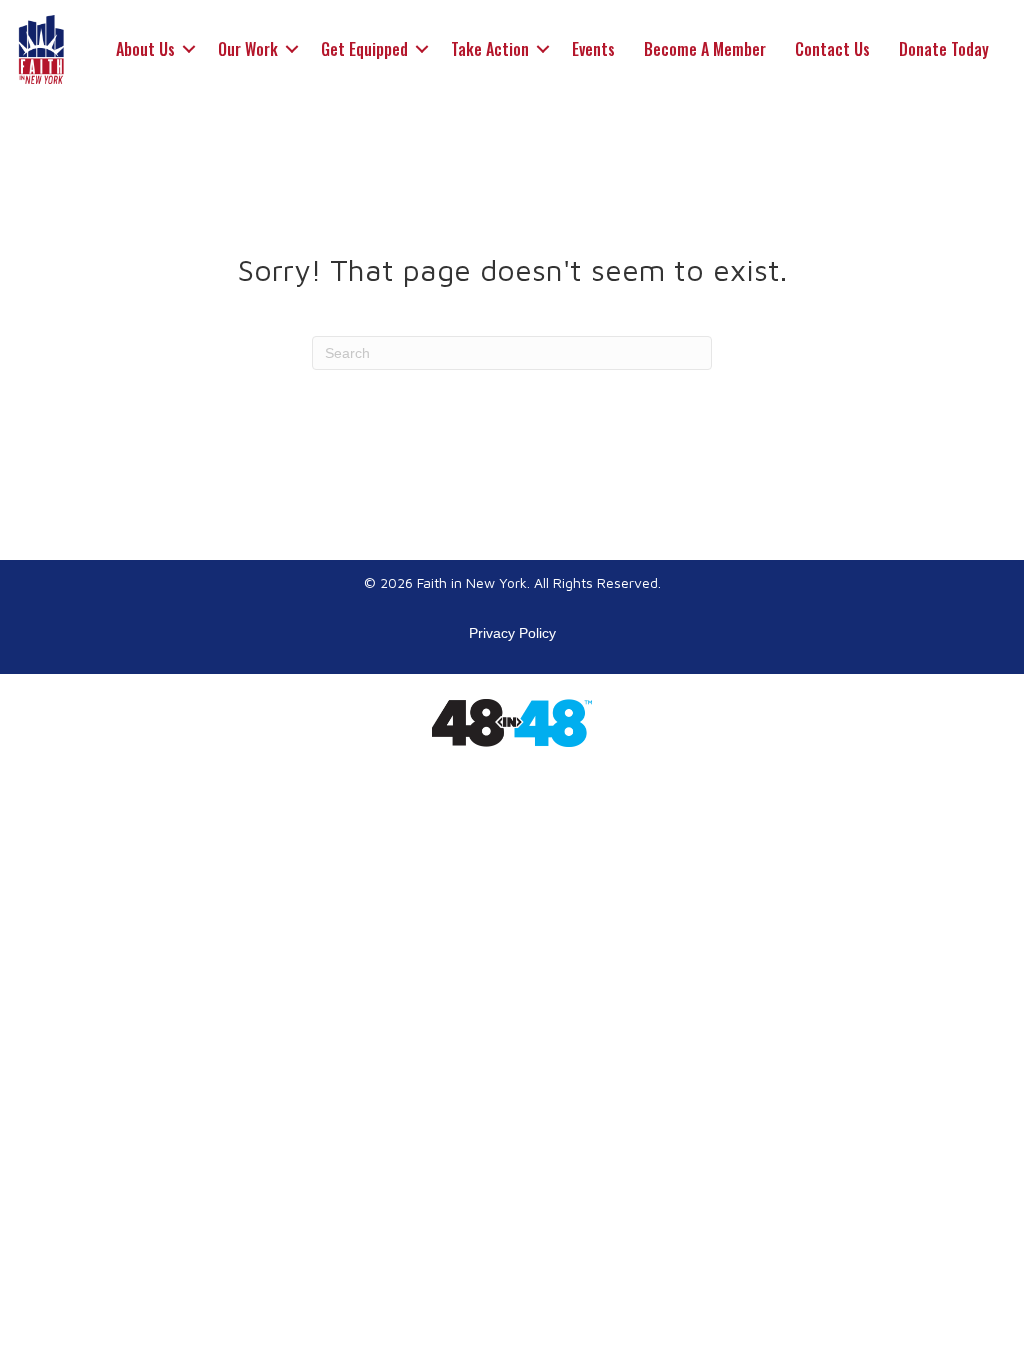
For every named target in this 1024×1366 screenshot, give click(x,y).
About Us (145, 49)
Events (593, 49)
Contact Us (832, 49)
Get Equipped (364, 49)
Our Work (248, 49)
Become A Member (705, 49)
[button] (189, 49)
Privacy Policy (512, 633)
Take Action (490, 49)
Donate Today (944, 49)
